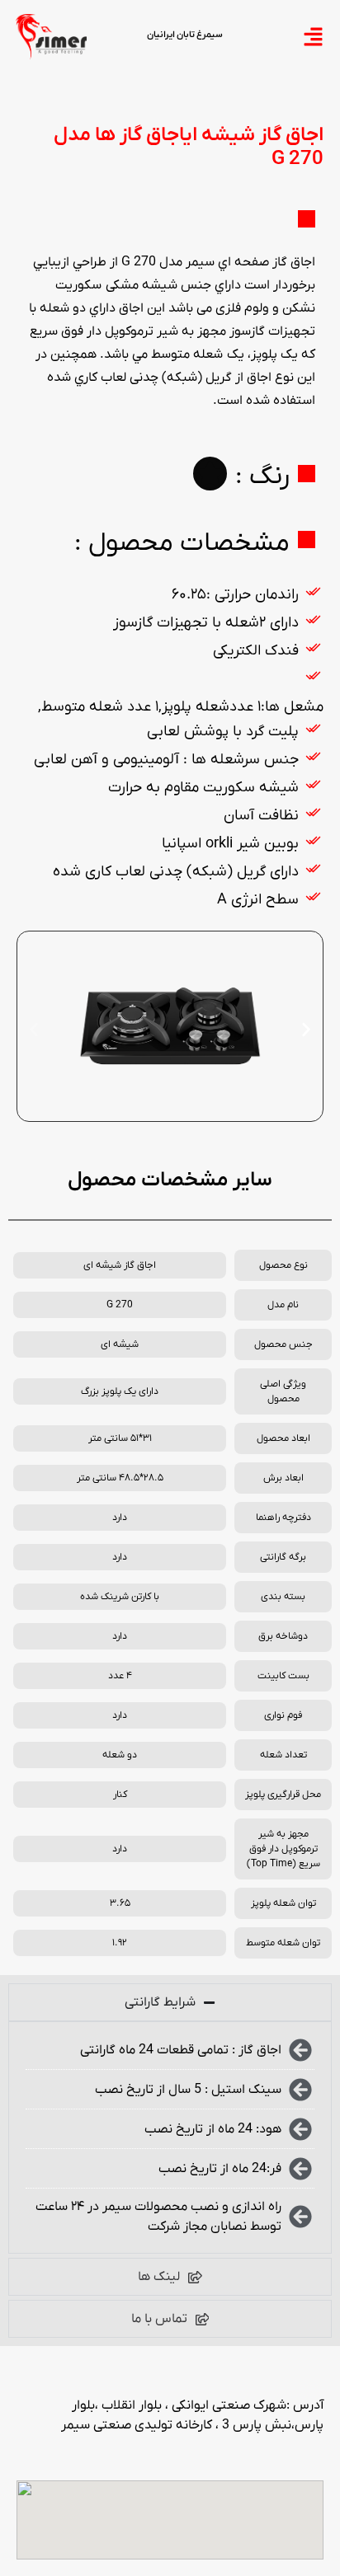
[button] (34, 1030)
